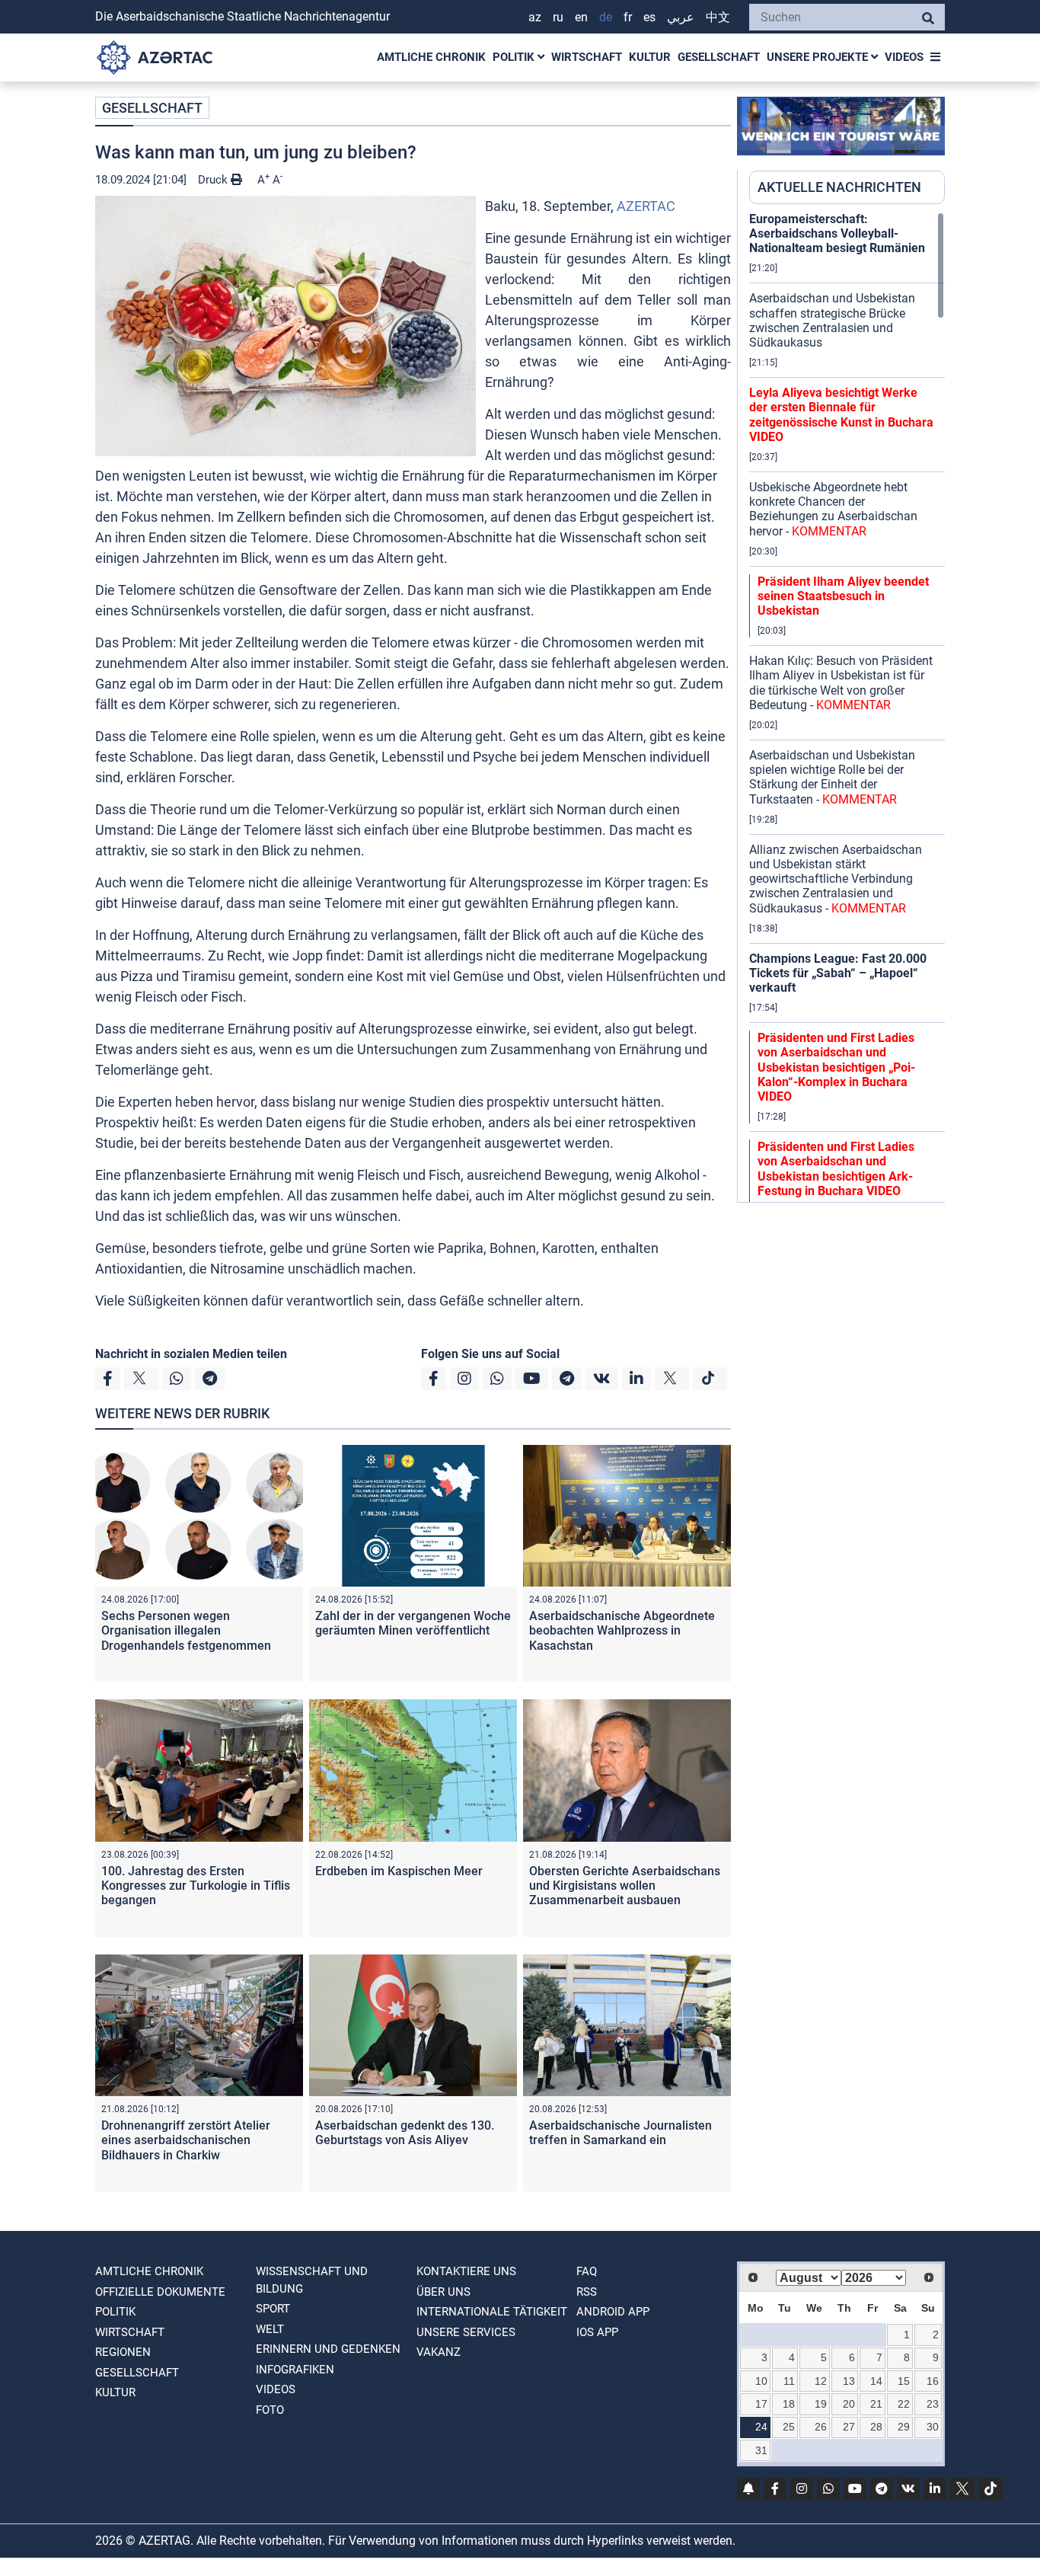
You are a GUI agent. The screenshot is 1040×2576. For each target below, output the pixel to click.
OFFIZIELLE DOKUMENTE (160, 2292)
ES (649, 17)
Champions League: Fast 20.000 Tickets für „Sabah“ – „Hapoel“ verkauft (838, 973)
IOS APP (597, 2332)
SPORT (273, 2309)
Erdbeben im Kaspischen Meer (399, 1871)
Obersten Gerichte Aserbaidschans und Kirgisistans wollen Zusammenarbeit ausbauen (625, 1886)
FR (628, 17)
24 (761, 2427)
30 (933, 2427)
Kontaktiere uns (466, 2271)
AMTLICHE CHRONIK (431, 57)
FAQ (587, 2271)
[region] (847, 707)
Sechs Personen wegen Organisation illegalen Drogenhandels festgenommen (186, 1630)
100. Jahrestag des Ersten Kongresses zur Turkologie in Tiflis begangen (196, 1886)
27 (849, 2427)
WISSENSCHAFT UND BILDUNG (312, 2280)
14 (876, 2381)
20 (849, 2404)
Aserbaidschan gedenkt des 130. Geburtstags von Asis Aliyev (405, 2133)
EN (581, 17)
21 (876, 2404)
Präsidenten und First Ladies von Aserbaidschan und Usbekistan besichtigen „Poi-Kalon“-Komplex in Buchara (836, 1067)
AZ (535, 17)
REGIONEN (123, 2352)
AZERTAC (646, 206)
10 (761, 2381)
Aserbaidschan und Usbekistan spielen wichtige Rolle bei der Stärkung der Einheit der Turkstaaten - (832, 777)
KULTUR (650, 57)
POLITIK (515, 57)
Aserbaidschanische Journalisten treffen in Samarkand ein (620, 2133)
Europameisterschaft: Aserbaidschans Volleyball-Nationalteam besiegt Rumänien (837, 233)
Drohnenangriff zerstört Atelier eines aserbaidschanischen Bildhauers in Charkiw (186, 2140)
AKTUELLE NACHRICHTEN (839, 187)
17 (761, 2404)
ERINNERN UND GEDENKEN (328, 2349)
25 (789, 2427)
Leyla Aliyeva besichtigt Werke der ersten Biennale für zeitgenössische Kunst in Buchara (841, 415)
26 (821, 2427)
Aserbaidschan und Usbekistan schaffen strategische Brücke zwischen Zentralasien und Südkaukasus (832, 320)
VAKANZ (439, 2352)
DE (606, 17)
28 (876, 2427)
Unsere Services (466, 2332)
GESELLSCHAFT (719, 57)
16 (933, 2381)
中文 (718, 17)
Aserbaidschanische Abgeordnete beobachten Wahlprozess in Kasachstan (622, 1630)
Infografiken (295, 2370)
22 (904, 2404)
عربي (681, 17)
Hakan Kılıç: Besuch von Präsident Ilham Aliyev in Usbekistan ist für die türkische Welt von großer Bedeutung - (841, 683)
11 (789, 2381)
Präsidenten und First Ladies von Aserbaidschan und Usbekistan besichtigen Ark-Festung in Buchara (836, 1169)
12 (821, 2381)
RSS (587, 2292)
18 (789, 2404)
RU (558, 17)
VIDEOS (904, 57)
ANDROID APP (613, 2312)
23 (933, 2404)
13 (849, 2381)
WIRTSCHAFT (587, 57)
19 (821, 2404)
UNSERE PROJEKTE (819, 57)
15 (904, 2381)
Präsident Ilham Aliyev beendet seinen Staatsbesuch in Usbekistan (843, 596)
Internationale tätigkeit (492, 2312)
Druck (214, 180)
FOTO (270, 2410)
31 (761, 2450)
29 (904, 2427)
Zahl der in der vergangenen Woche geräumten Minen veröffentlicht (413, 1623)
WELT (270, 2329)
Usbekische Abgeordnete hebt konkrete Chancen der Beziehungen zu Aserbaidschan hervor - (833, 509)
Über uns (443, 2292)
